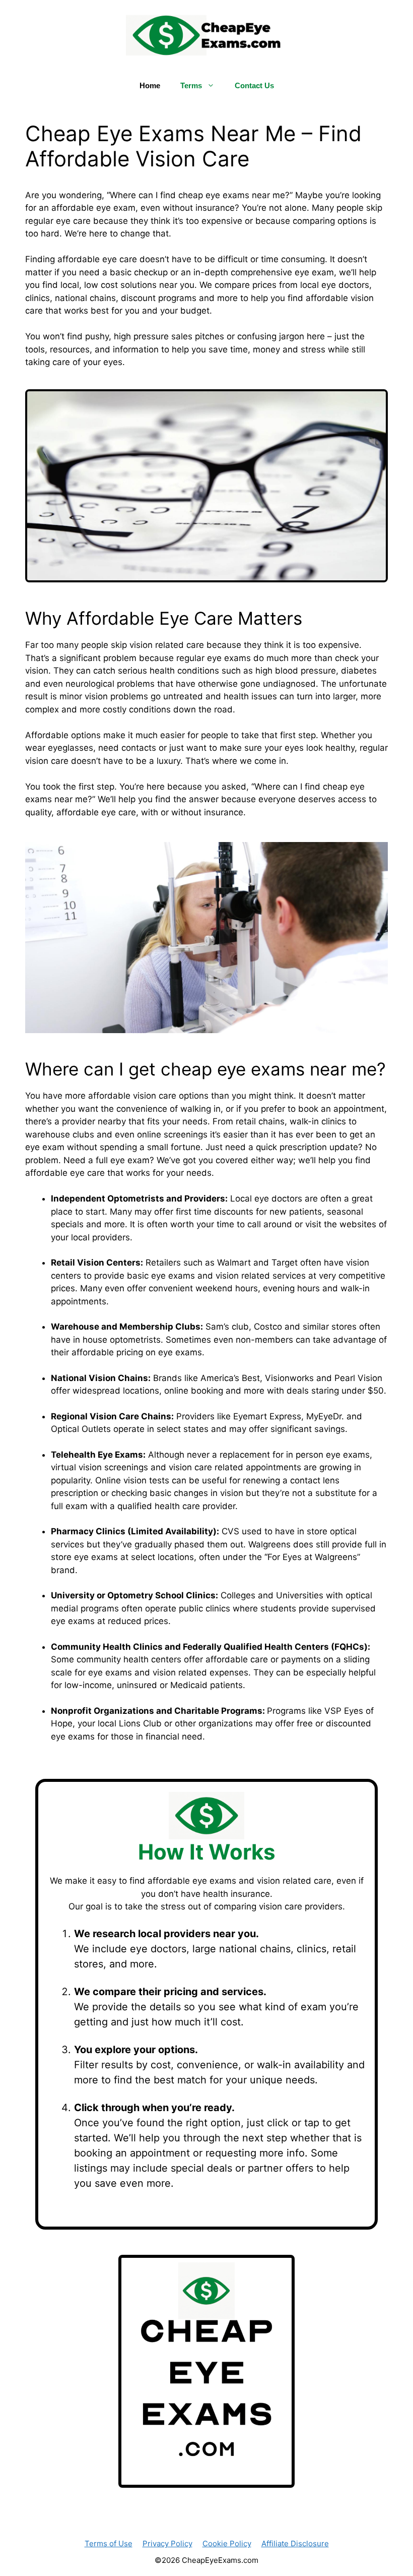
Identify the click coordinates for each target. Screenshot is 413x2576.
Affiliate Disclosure (295, 2543)
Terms (191, 85)
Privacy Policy (167, 2543)
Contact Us (254, 85)
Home (150, 85)
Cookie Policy (227, 2543)
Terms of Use (109, 2543)
